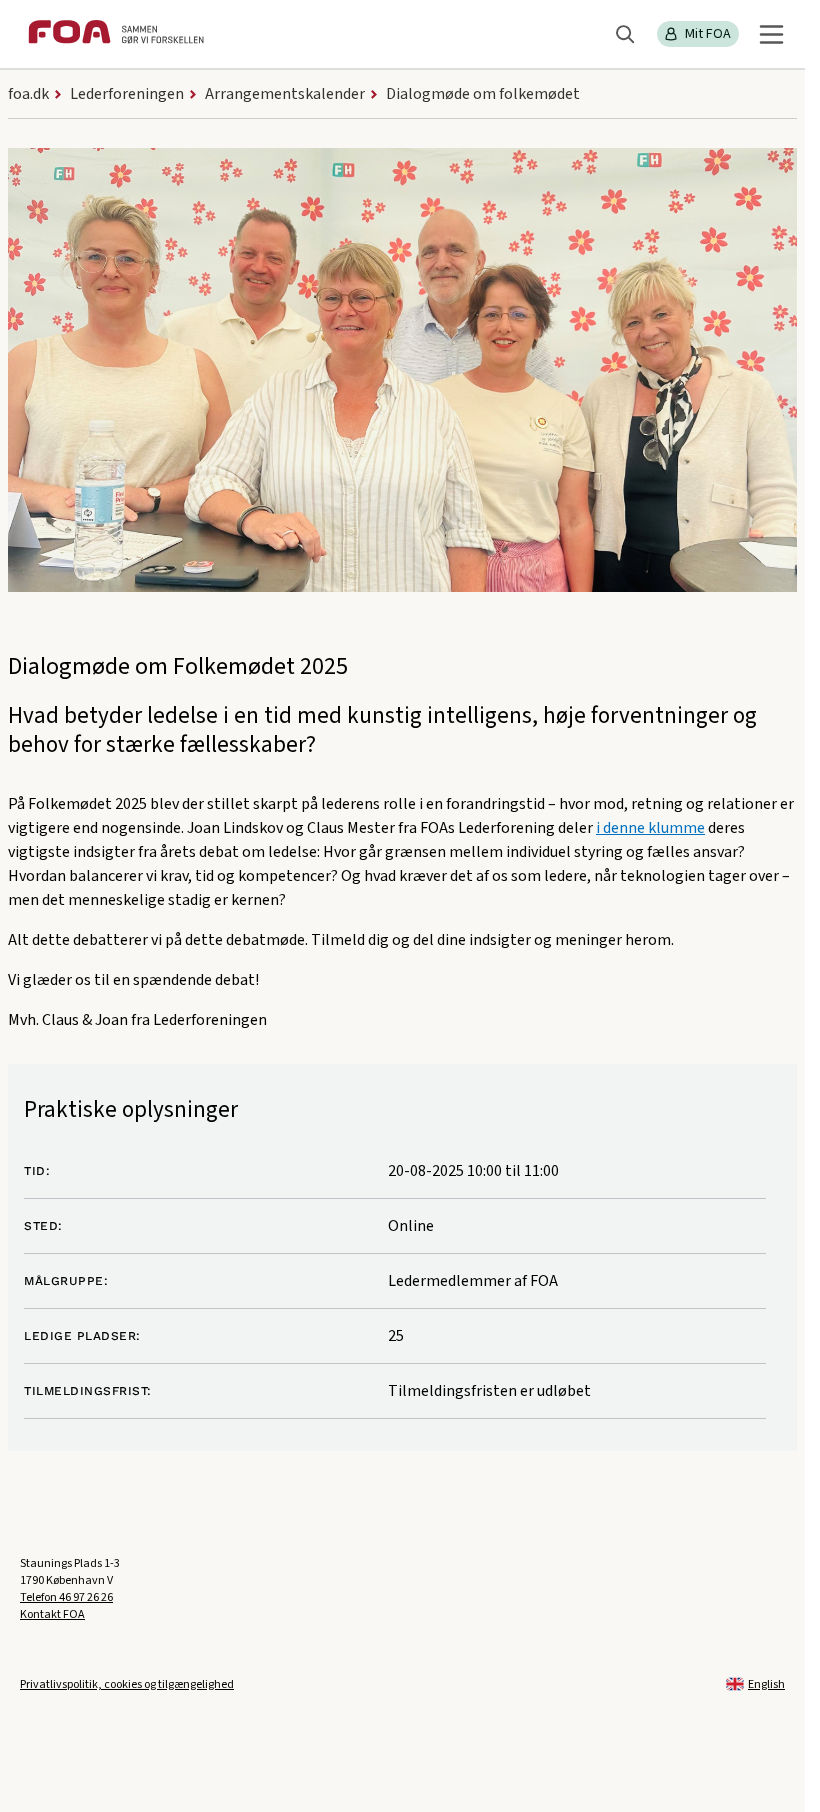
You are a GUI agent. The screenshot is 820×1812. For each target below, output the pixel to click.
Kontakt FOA (52, 1614)
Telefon (66, 1597)
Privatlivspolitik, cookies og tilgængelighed (127, 1684)
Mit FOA (708, 34)
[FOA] (116, 34)
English (766, 1684)
